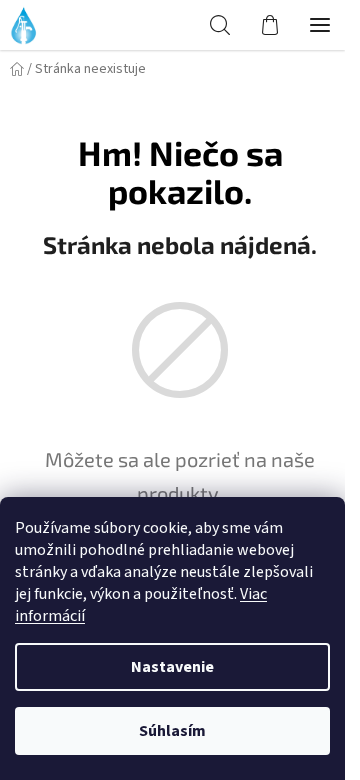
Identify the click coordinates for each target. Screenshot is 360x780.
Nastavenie (172, 667)
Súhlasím (172, 731)
